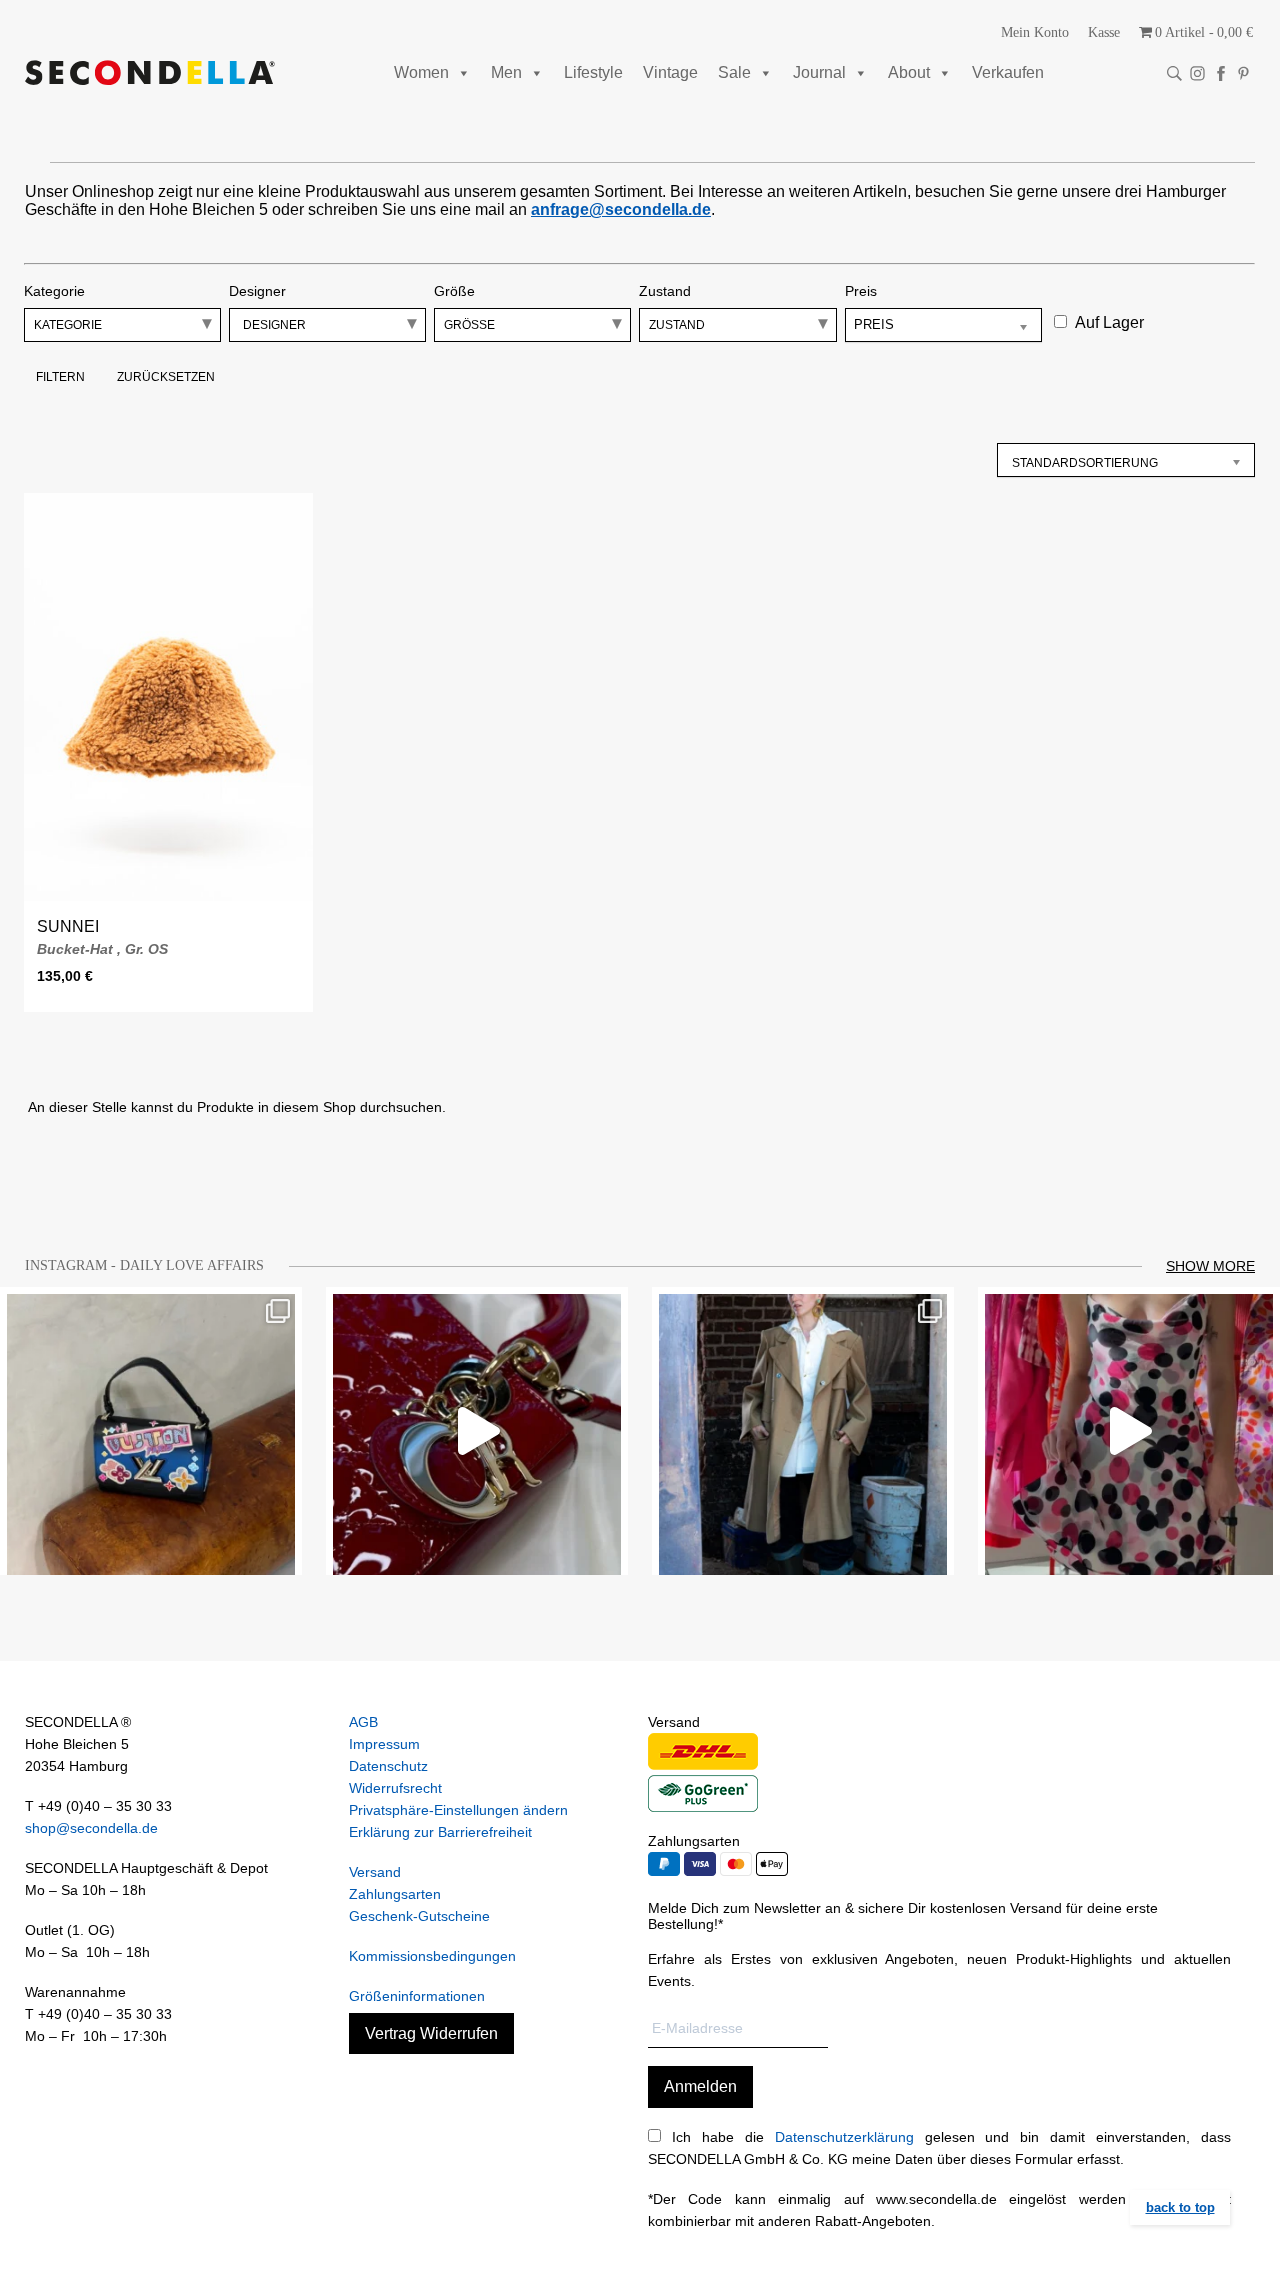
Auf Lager (1109, 322)
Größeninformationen (417, 1996)
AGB (363, 1722)
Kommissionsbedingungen (432, 1956)
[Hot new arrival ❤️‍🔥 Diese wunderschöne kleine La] (477, 1431)
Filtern (60, 377)
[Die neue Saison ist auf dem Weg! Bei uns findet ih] (803, 1431)
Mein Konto (1035, 32)
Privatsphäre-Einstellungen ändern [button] (458, 1810)
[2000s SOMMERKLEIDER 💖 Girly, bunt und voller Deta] (1129, 1431)
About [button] (909, 72)
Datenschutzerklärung (844, 2137)
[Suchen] (1174, 73)
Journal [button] (819, 72)
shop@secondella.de (91, 1828)
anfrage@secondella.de (621, 209)
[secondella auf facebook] (1220, 73)
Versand (375, 1872)
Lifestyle (593, 72)
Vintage (670, 72)
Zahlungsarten (395, 1894)
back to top (1180, 2207)
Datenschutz (388, 1766)
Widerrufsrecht (395, 1788)
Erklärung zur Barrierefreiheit (440, 1832)
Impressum (384, 1744)
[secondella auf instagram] (1197, 73)
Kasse (1104, 32)
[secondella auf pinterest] (1243, 73)
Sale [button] (734, 72)
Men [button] (506, 72)
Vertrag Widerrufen (431, 2033)
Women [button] (421, 72)
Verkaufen (1008, 72)
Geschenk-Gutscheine (419, 1916)
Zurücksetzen (166, 377)
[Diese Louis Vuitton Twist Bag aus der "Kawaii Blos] (151, 1431)
